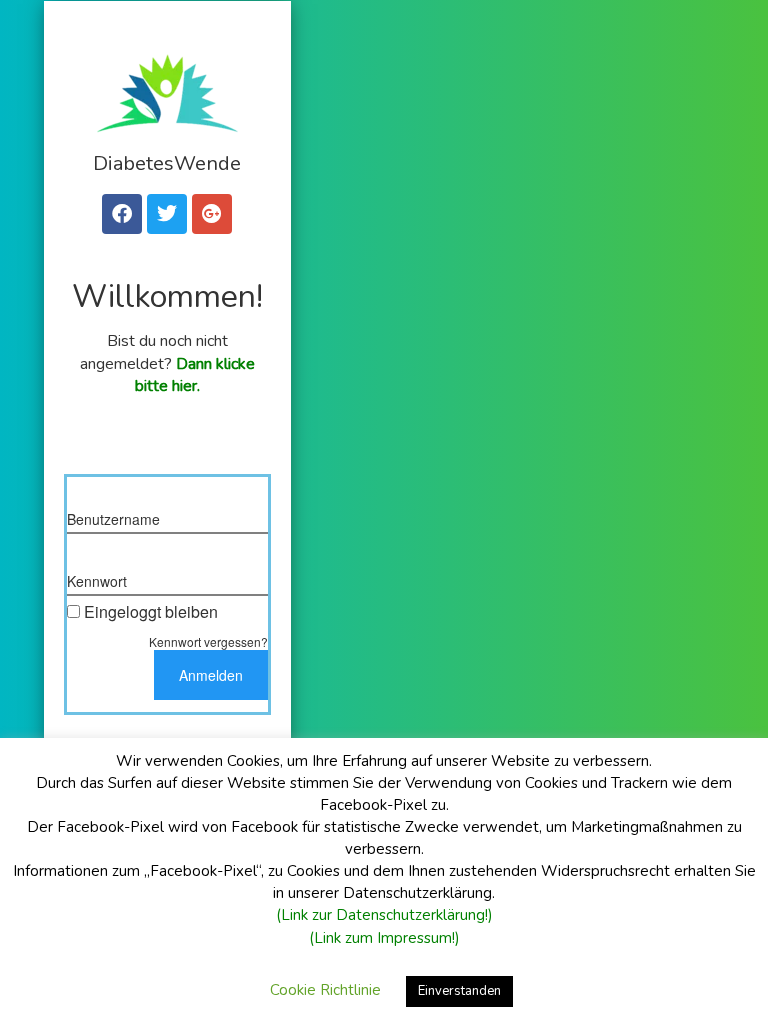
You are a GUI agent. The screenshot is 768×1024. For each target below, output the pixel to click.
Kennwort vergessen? (208, 641)
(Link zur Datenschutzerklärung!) (384, 915)
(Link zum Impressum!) (384, 938)
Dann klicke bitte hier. (195, 375)
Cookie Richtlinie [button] (325, 990)
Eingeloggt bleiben (151, 612)
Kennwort (97, 581)
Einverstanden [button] (459, 991)
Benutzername (113, 519)
